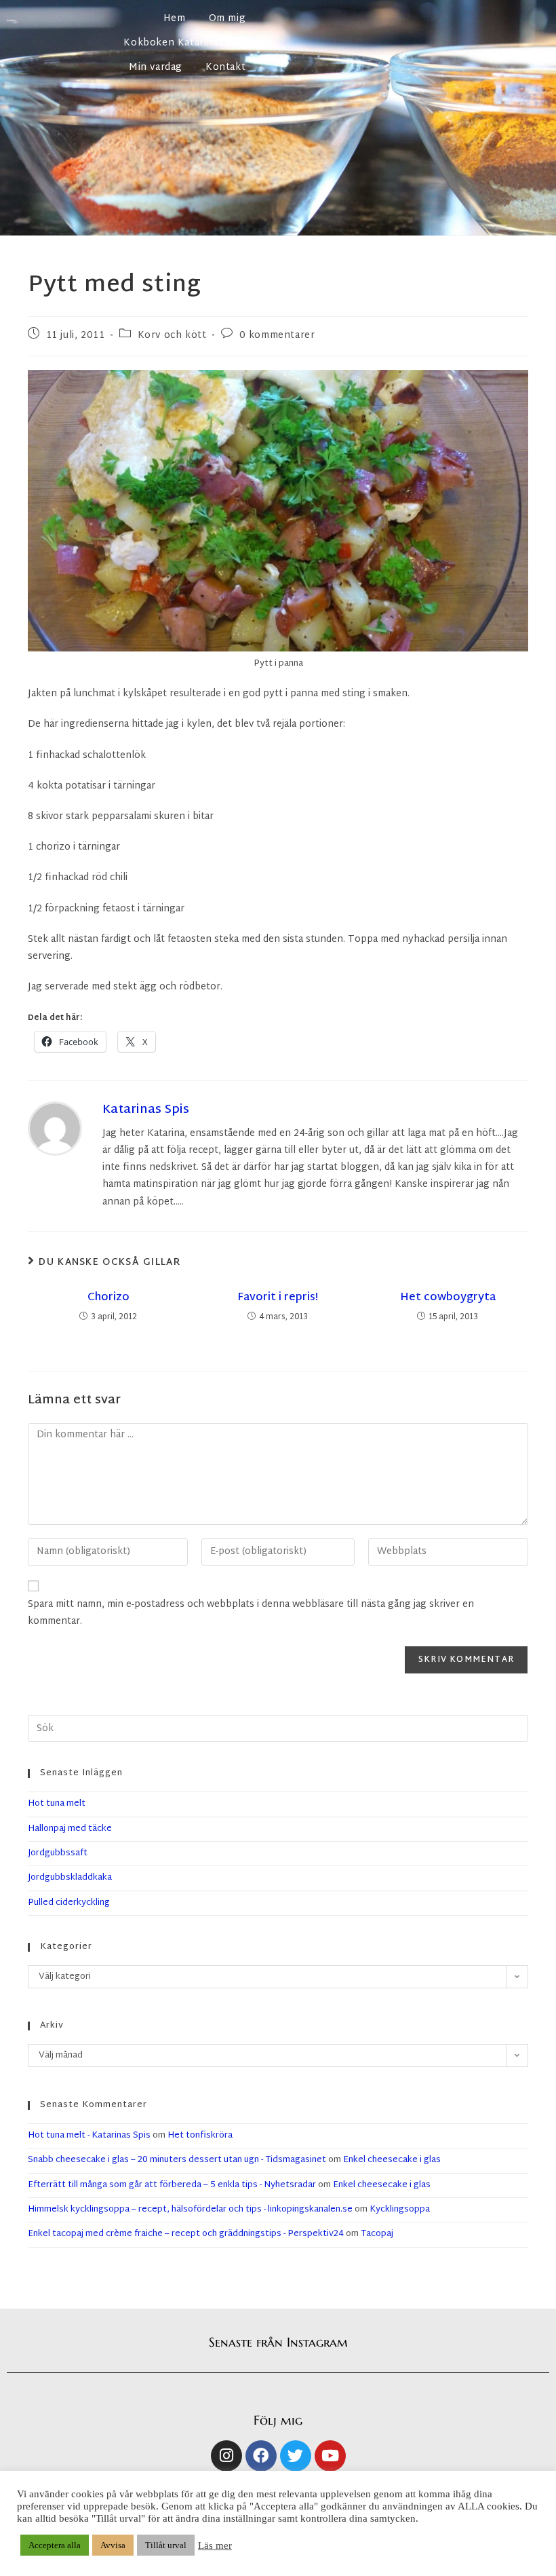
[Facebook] (261, 2456)
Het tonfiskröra (200, 2136)
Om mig (227, 19)
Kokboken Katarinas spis (184, 43)
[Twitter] (296, 2456)
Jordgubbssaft (58, 1853)
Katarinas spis (146, 1110)
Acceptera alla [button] (55, 2545)
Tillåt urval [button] (166, 2545)
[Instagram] (226, 2456)
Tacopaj (377, 2234)
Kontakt (225, 68)
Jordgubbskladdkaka (70, 1878)
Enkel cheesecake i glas (392, 2160)
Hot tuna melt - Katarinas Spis (89, 2136)
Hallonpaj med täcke (70, 1829)
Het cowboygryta (448, 1298)
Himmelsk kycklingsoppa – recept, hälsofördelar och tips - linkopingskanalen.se (190, 2210)
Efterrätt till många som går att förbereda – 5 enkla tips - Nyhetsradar (172, 2185)
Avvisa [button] (113, 2545)
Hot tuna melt (57, 1804)
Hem (175, 19)
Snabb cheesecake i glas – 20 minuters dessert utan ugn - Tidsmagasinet (177, 2160)
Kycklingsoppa (400, 2210)
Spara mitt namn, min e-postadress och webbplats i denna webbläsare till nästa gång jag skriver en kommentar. (251, 1613)
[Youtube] (330, 2456)
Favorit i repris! (278, 1298)
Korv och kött (172, 336)
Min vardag (156, 68)
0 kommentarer (277, 336)
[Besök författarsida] (55, 1128)
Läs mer (215, 2545)
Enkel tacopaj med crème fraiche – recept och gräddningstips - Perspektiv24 (186, 2234)
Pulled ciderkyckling (69, 1903)
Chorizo (108, 1298)
